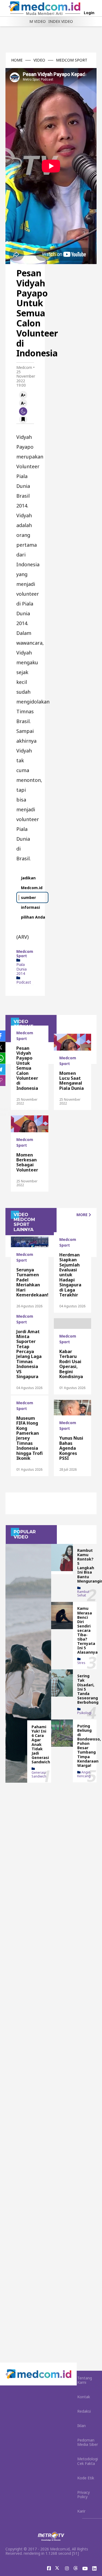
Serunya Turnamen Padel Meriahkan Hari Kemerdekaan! (32, 1282)
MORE (83, 1215)
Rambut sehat (83, 1593)
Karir (81, 2511)
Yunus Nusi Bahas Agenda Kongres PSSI (71, 1448)
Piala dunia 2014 (21, 969)
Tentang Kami (85, 2380)
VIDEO (39, 60)
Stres (81, 1663)
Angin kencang (84, 1774)
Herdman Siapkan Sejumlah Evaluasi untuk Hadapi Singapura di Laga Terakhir (70, 1275)
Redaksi (84, 2411)
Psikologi (84, 1713)
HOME (17, 60)
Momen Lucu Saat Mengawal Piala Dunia (72, 1081)
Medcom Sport (25, 954)
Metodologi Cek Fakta (88, 2461)
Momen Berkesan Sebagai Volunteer (27, 1162)
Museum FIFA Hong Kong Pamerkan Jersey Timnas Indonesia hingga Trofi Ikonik (30, 1438)
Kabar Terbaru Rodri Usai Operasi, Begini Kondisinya (71, 1364)
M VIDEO (38, 21)
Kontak (84, 2397)
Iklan (81, 2426)
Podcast (24, 982)
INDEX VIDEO (61, 21)
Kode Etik (86, 2478)
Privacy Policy (84, 2494)
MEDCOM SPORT (72, 60)
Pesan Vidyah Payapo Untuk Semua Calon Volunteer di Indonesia (27, 1068)
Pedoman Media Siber (88, 2442)
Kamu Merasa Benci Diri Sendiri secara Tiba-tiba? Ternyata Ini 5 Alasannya (87, 1630)
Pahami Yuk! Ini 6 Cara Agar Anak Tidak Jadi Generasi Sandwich (41, 1744)
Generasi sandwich (39, 1774)
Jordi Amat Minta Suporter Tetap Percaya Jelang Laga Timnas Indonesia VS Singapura (29, 1354)
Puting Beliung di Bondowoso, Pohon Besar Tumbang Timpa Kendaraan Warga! (89, 1746)
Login (89, 13)
